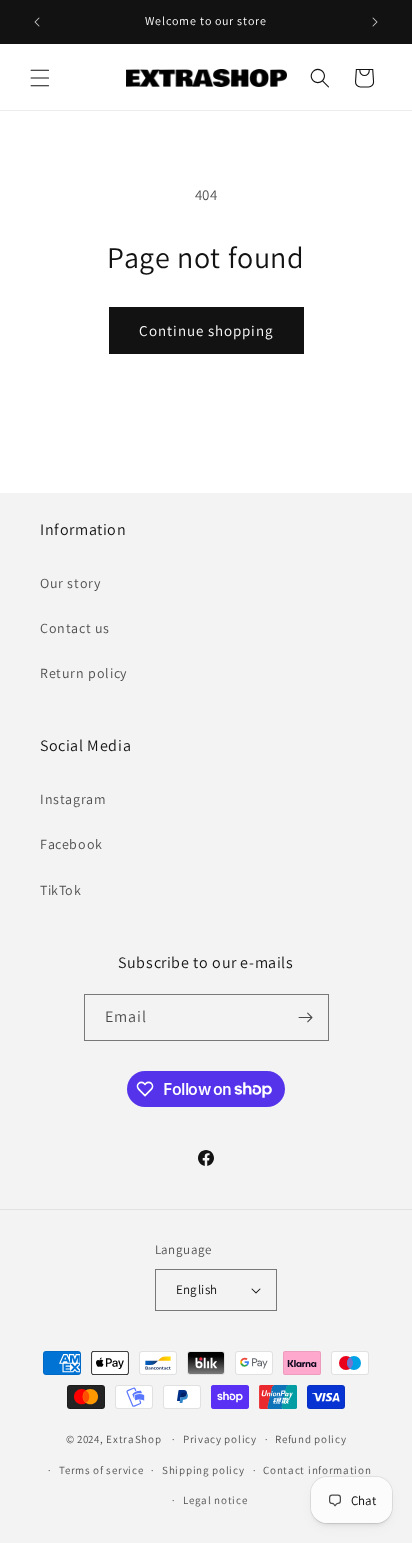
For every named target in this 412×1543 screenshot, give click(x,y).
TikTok (61, 890)
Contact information (317, 1470)
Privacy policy (220, 1439)
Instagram (73, 799)
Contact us (75, 628)
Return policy (83, 673)
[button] (40, 78)
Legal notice (215, 1500)
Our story (70, 583)
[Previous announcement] (37, 22)
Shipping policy (203, 1470)
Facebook (71, 844)
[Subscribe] (306, 1017)
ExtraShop (133, 1439)
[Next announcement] (375, 22)
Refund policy (310, 1439)
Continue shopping (206, 330)
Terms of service (101, 1470)
